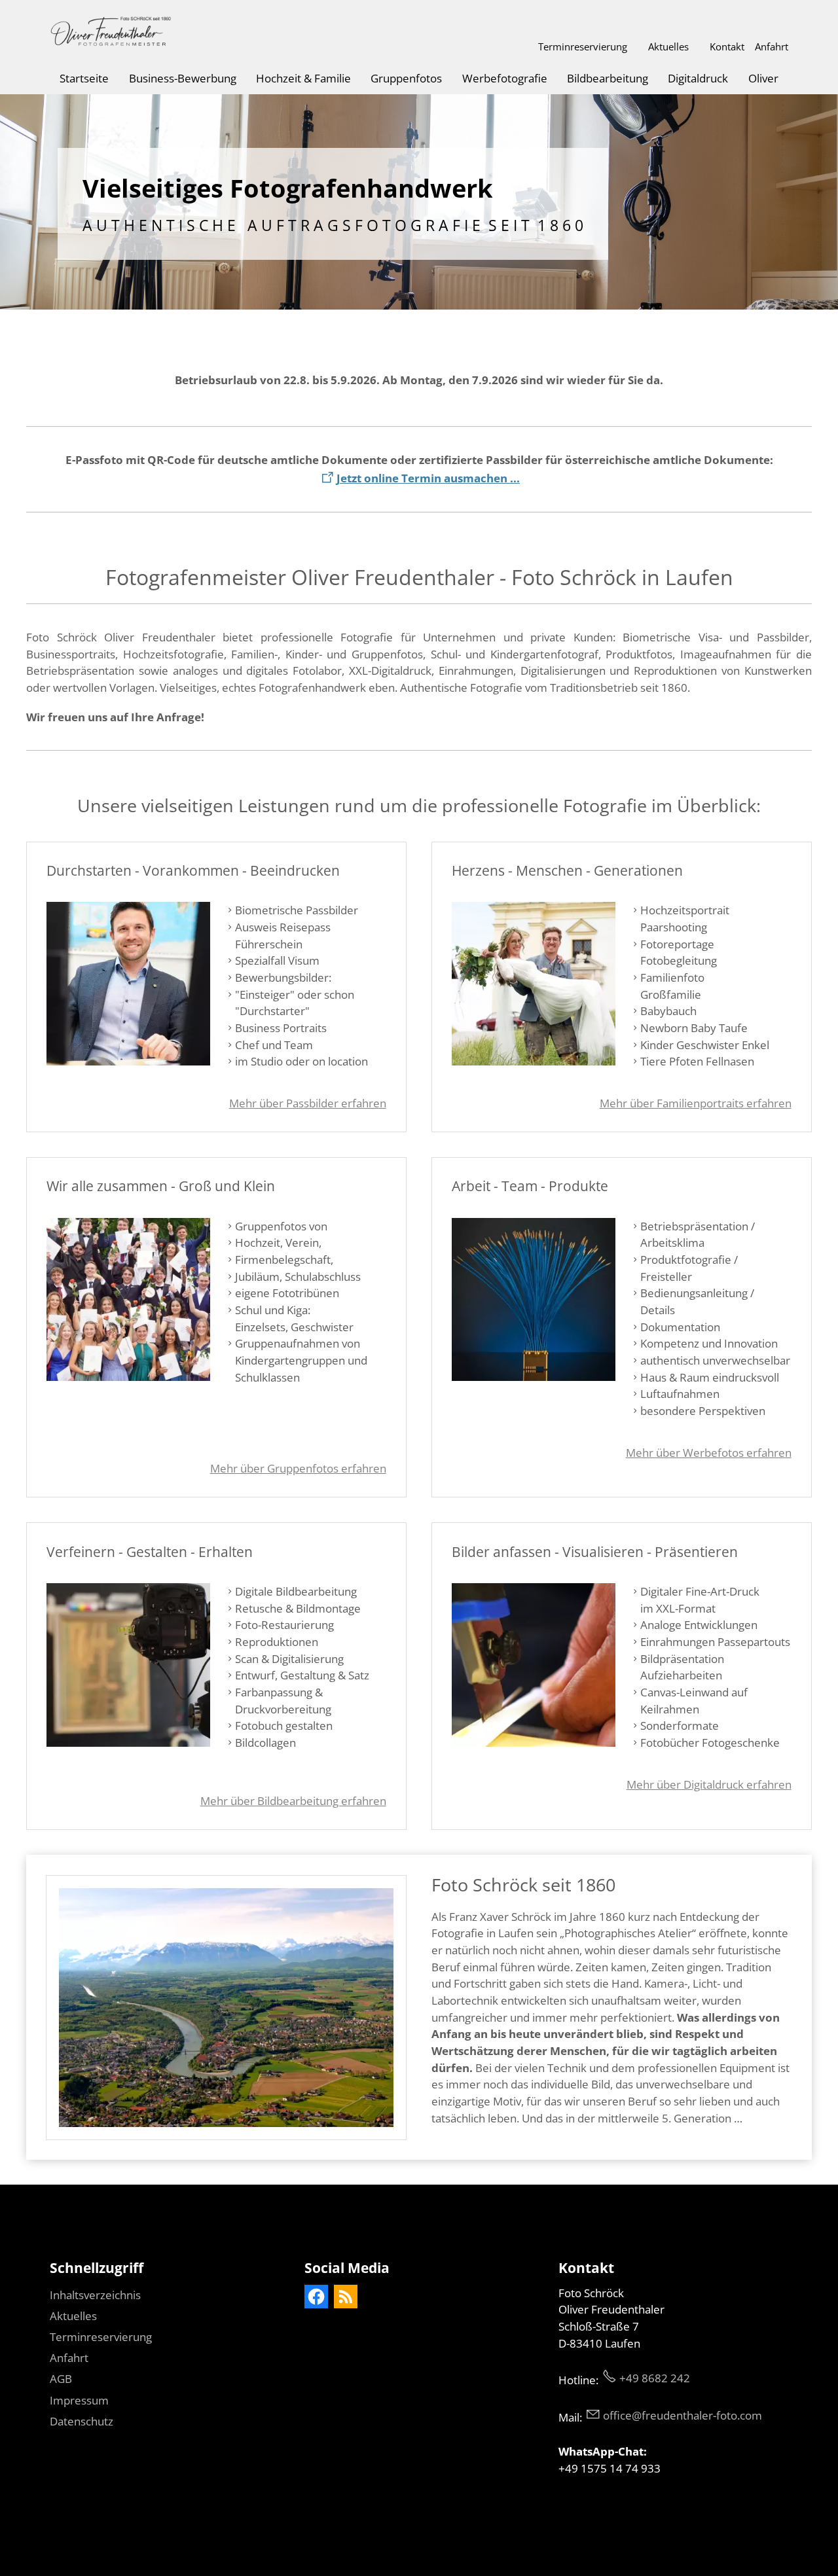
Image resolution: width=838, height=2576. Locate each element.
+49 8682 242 (655, 2378)
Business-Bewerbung (183, 78)
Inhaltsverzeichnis (95, 2295)
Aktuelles (668, 46)
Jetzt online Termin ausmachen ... (428, 478)
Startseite (84, 78)
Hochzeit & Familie (303, 78)
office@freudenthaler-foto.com (683, 2415)
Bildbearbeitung (608, 78)
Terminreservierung (583, 46)
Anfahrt (772, 46)
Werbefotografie (505, 78)
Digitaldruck (698, 78)
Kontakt (727, 46)
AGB (61, 2379)
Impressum (79, 2400)
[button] (316, 2297)
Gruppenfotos (406, 78)
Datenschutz (82, 2421)
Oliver (763, 78)
